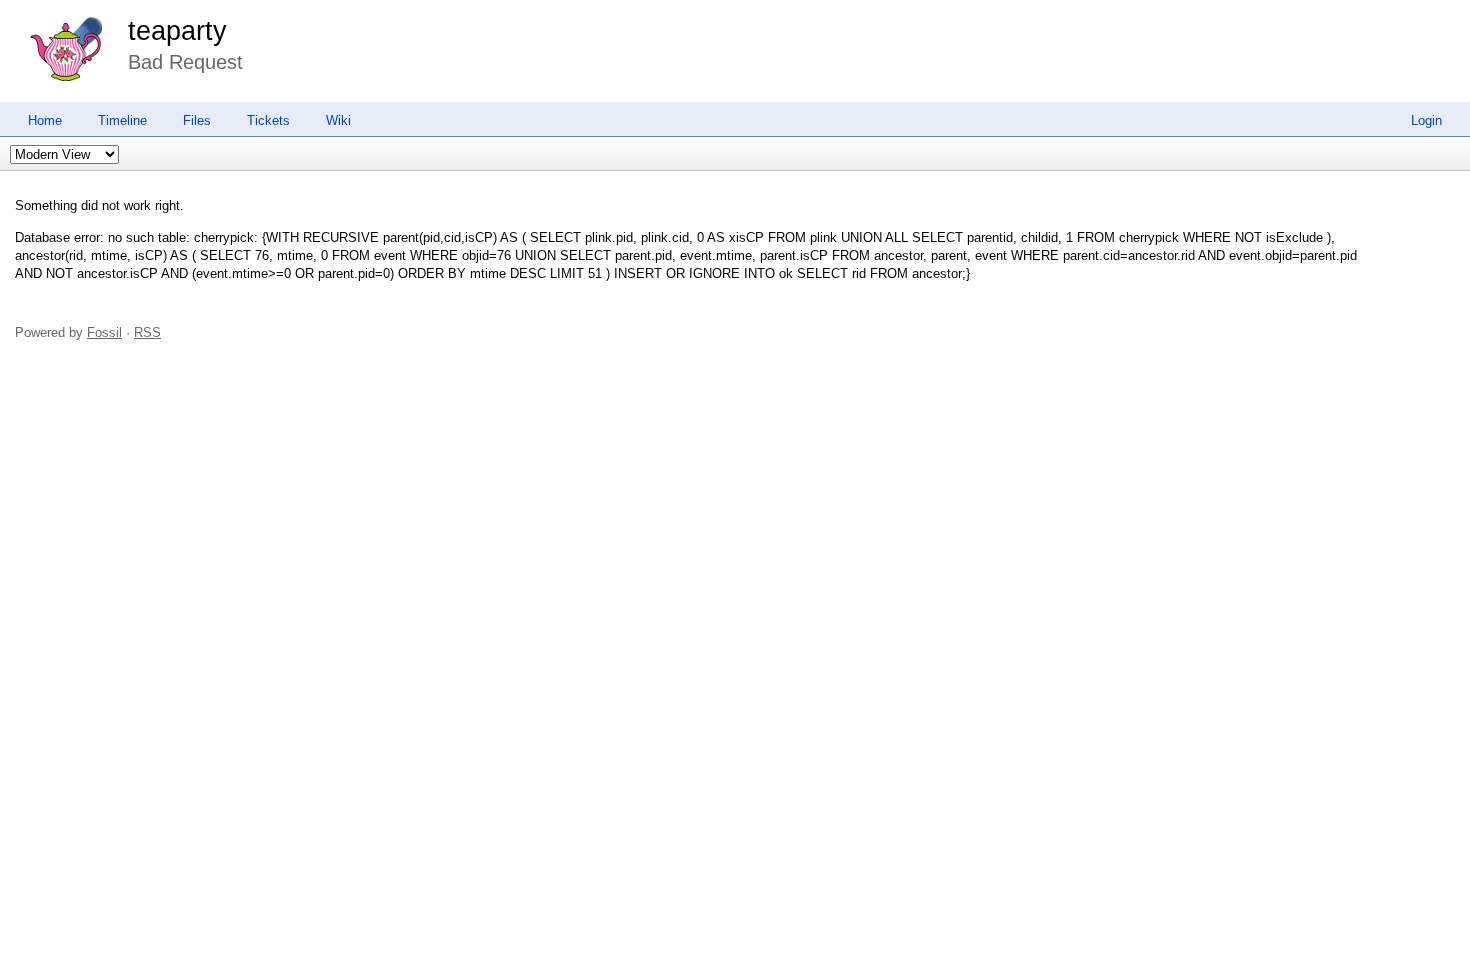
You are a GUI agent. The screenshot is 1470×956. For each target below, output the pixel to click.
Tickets (268, 120)
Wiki (338, 120)
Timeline (122, 120)
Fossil (104, 332)
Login (1426, 120)
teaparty (177, 31)
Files (197, 120)
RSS (147, 332)
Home (45, 120)
